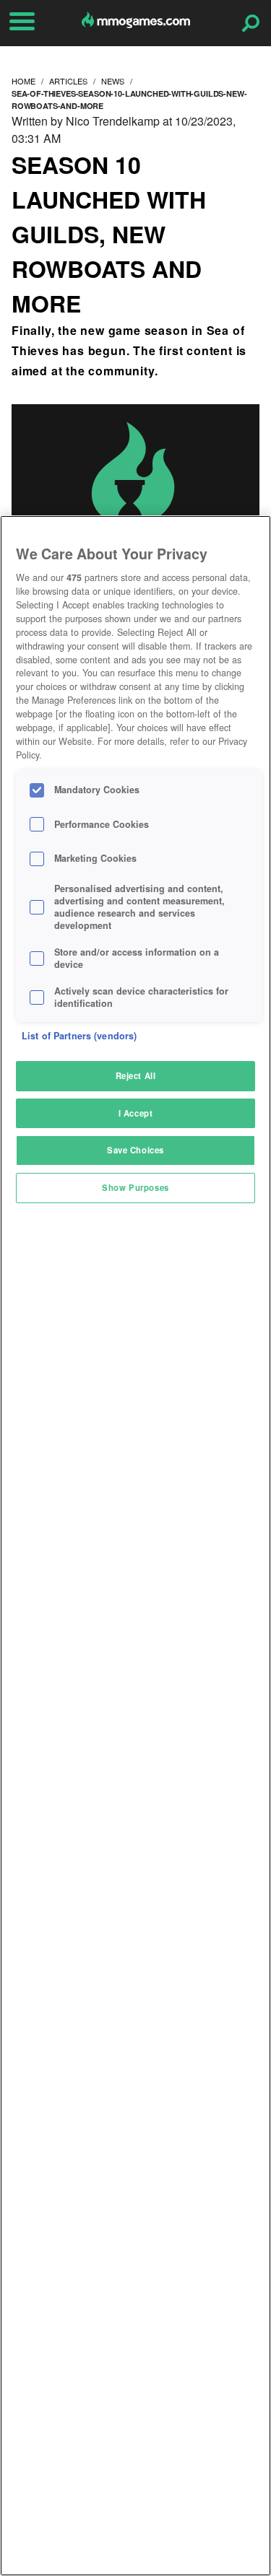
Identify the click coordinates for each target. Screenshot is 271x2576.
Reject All (136, 1075)
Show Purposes (135, 1187)
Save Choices (135, 1150)
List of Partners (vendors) (79, 1036)
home (23, 81)
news (113, 81)
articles (68, 81)
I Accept (136, 1113)
